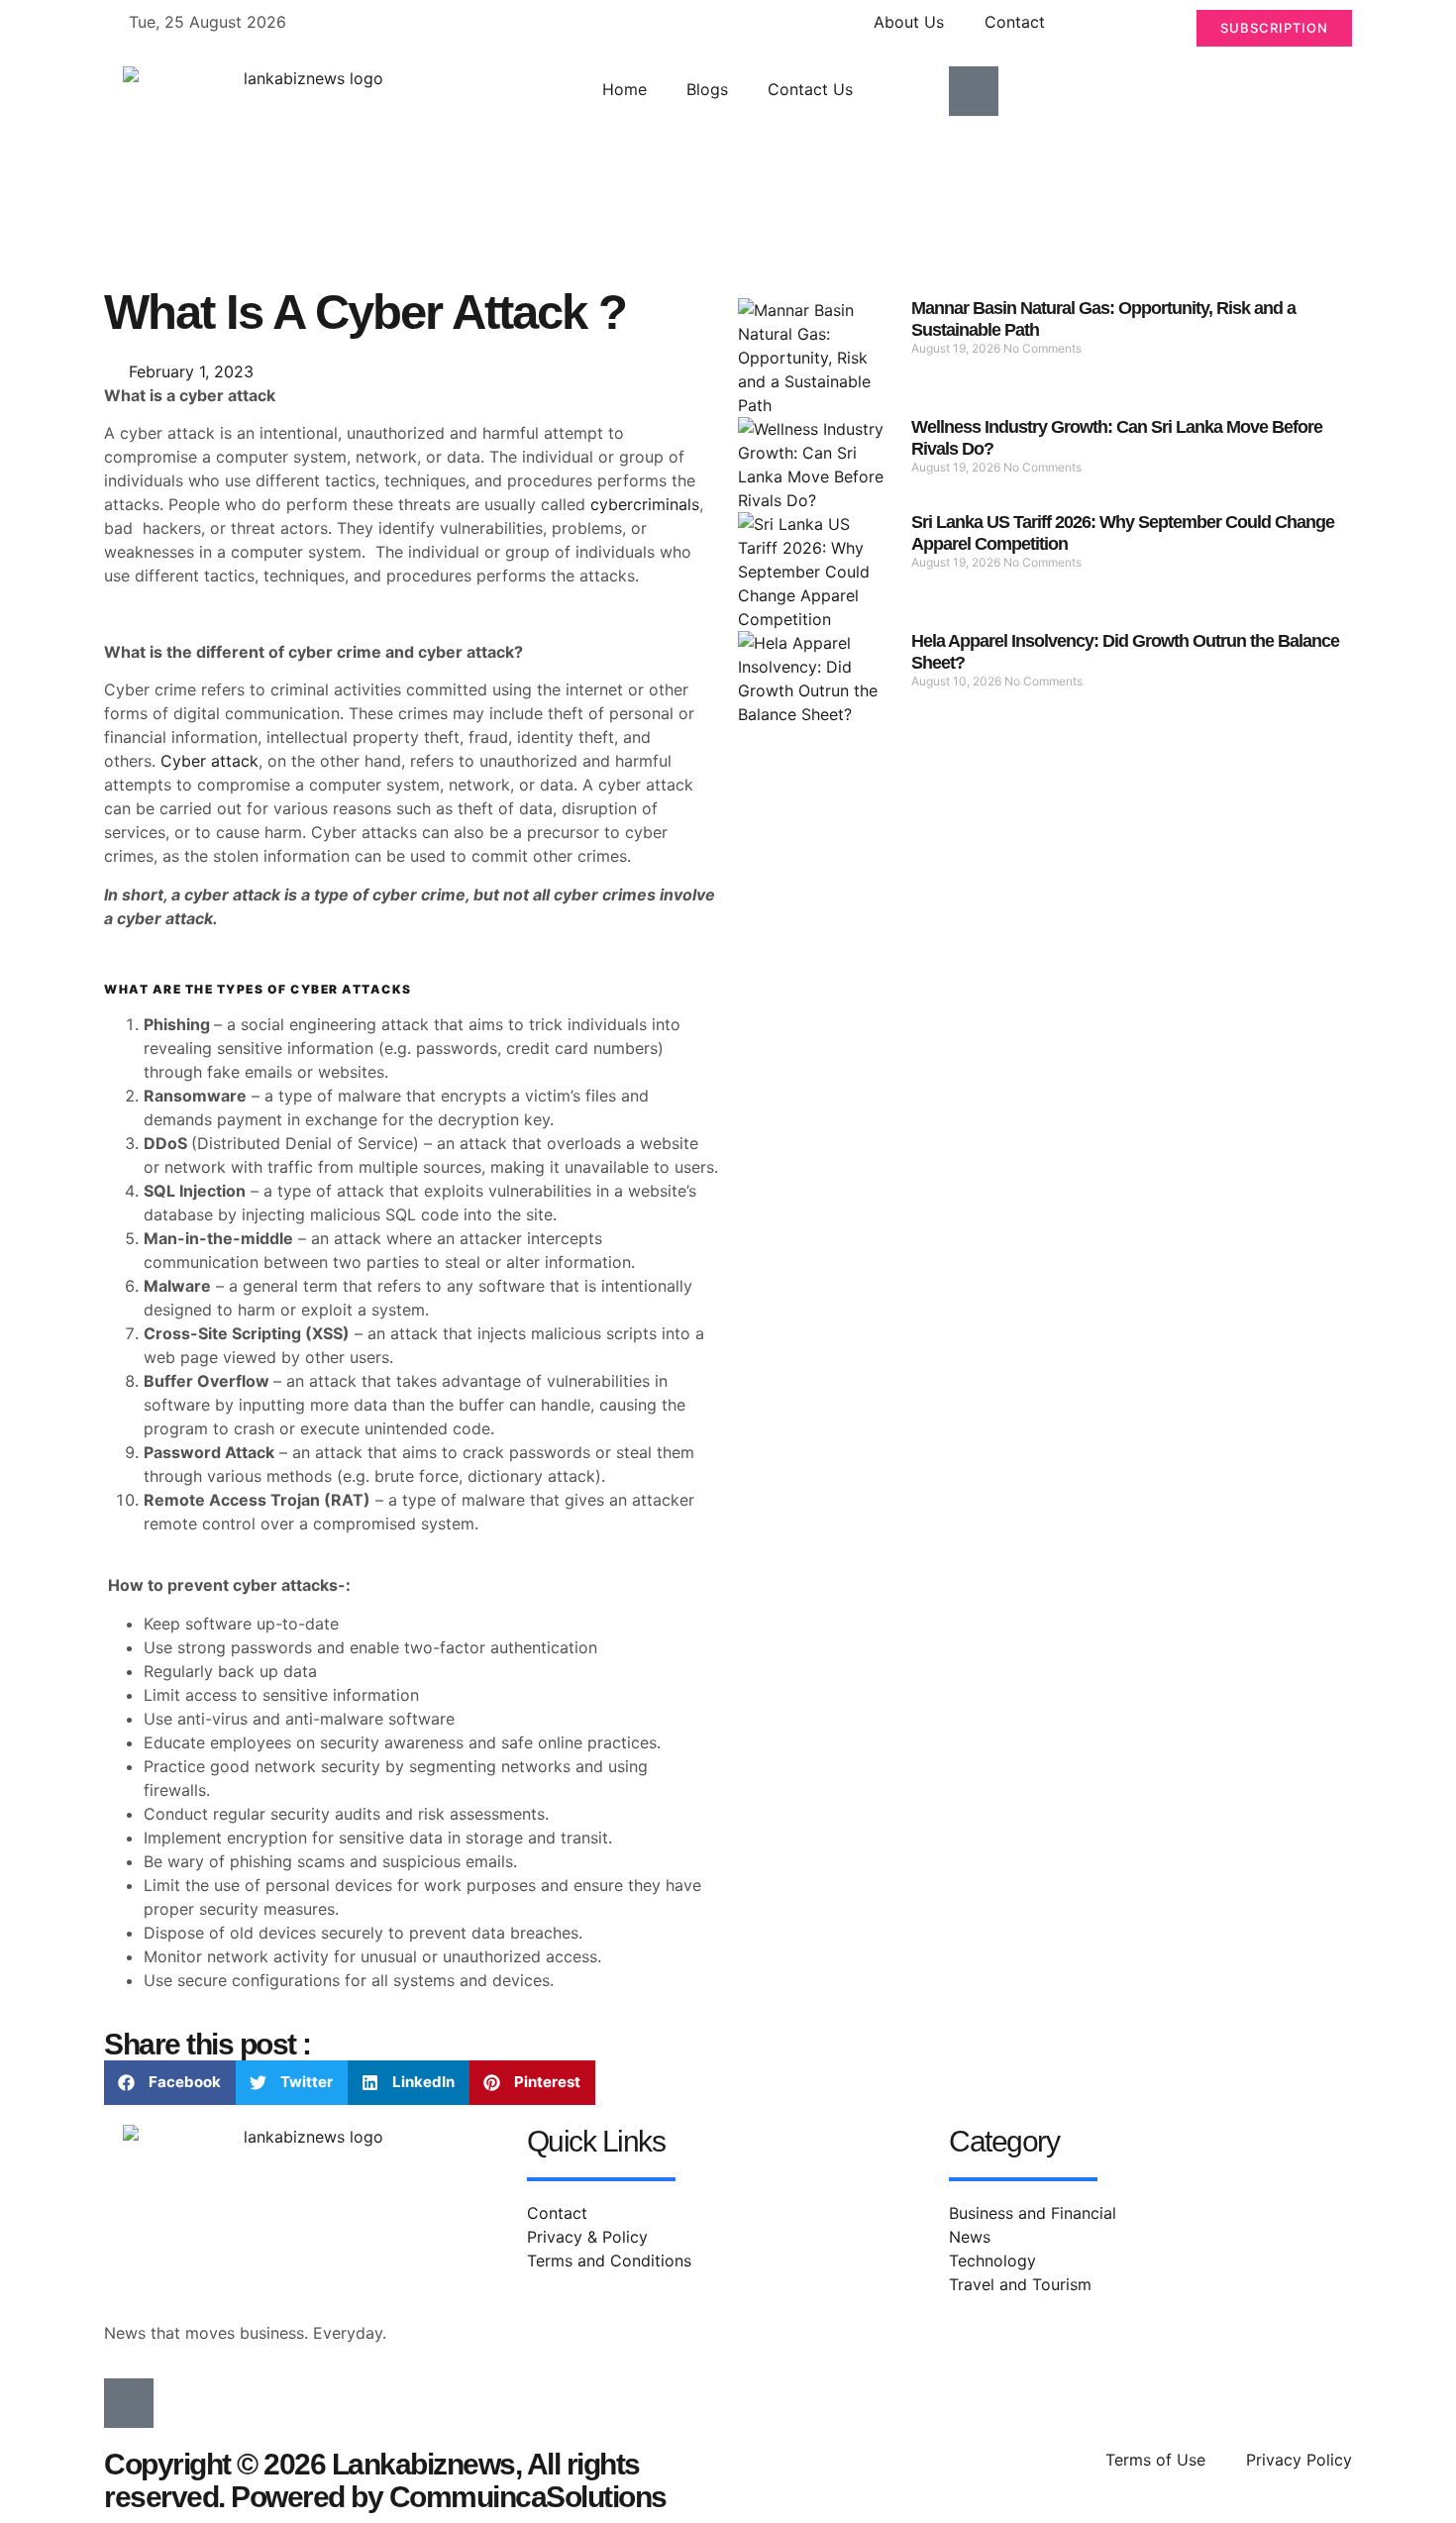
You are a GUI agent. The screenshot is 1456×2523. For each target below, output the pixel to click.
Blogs (707, 89)
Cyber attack (209, 761)
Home (624, 89)
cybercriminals (645, 504)
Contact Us (810, 89)
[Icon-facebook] (974, 91)
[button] (170, 2083)
